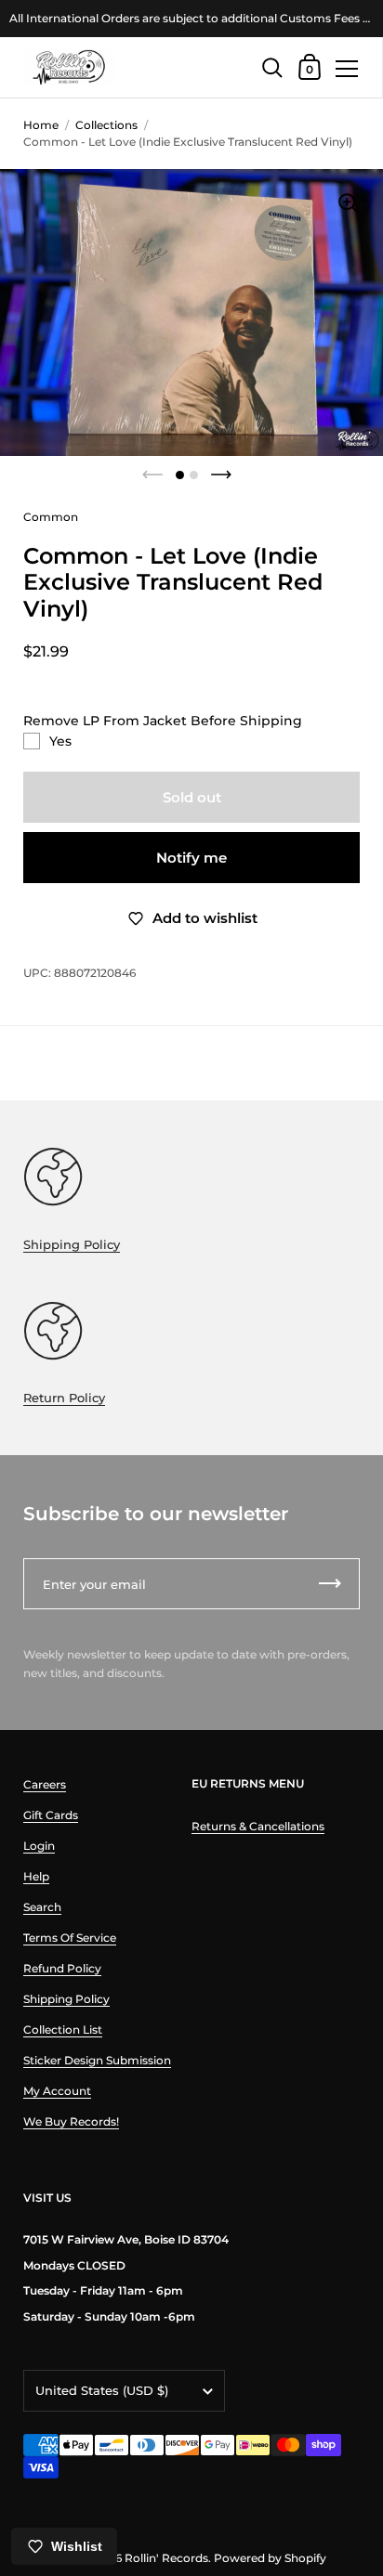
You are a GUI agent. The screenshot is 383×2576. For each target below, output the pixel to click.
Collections (106, 125)
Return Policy (64, 1398)
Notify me (191, 858)
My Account (57, 2091)
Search (42, 1907)
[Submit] (330, 1584)
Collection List (63, 2030)
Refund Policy (62, 1968)
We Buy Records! (71, 2121)
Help (36, 1876)
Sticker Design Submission (97, 2060)
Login (39, 1846)
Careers (45, 1784)
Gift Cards (51, 1815)
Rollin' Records (166, 2558)
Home (41, 125)
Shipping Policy (72, 1244)
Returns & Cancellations (258, 1826)
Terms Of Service (70, 1938)
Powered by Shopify (270, 2558)
